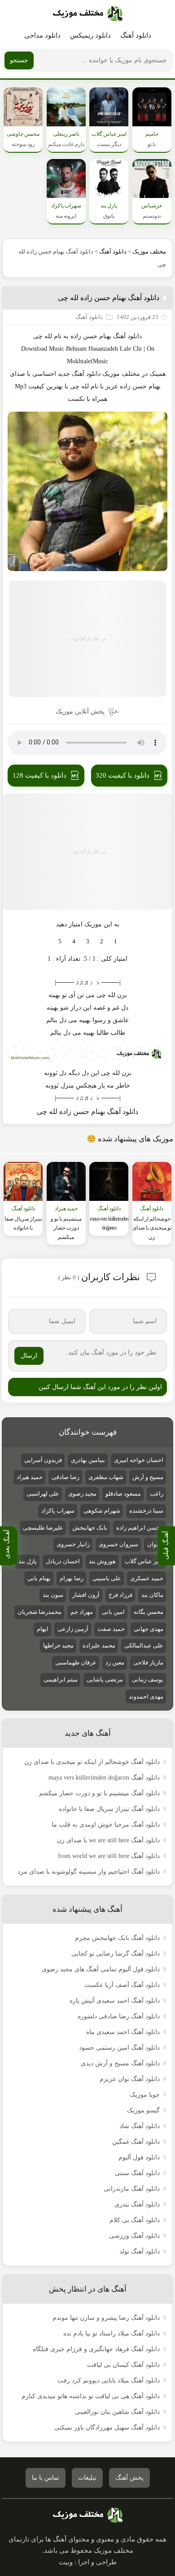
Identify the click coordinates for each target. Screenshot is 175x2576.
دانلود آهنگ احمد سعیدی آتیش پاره (115, 2001)
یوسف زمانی (148, 1679)
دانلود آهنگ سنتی (137, 2173)
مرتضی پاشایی (105, 1679)
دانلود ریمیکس (90, 35)
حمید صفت (111, 1629)
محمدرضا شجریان (39, 1612)
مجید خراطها (58, 1645)
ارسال (29, 1356)
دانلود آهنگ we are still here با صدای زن (108, 1840)
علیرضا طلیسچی (43, 1528)
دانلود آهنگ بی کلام (135, 2220)
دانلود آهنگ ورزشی (134, 2236)
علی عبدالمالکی (144, 1645)
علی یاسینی (107, 1578)
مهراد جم (82, 1612)
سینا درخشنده (146, 1511)
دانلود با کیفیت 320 (122, 775)
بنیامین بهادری (88, 1460)
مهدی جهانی (149, 1629)
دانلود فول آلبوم (139, 2157)
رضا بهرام (72, 1578)
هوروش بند (102, 1561)
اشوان (155, 1544)
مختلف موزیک (149, 252)
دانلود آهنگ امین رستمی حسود (119, 2048)
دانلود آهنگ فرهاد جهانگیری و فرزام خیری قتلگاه (96, 2349)
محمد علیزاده (99, 1645)
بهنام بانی (39, 1578)
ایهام (43, 1629)
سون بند (53, 1595)
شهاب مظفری (106, 1477)
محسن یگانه (149, 1612)
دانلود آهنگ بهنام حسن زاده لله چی (109, 298)
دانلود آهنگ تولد (140, 2251)
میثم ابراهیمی (61, 1679)
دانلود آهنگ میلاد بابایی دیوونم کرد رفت (109, 2380)
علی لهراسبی (43, 1494)
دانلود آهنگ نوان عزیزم (130, 2079)
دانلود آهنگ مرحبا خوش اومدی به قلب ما (106, 1825)
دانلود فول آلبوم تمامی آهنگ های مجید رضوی (101, 1969)
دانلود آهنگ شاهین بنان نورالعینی (117, 2412)
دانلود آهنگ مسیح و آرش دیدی (120, 2063)
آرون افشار (86, 1595)
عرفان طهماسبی (76, 1662)
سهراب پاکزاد (58, 1511)
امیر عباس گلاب (144, 1561)
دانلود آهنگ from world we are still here (109, 1856)
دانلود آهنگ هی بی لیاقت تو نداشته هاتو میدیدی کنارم (91, 2396)
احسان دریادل (63, 1561)
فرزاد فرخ (120, 1595)
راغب (157, 1494)
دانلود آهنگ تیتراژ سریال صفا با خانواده (109, 1809)
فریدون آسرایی (43, 1460)
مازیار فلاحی (148, 1662)
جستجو (19, 60)
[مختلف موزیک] (88, 14)
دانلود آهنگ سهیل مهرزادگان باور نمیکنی (107, 2428)
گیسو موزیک (143, 2110)
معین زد (115, 1662)
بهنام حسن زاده (91, 336)
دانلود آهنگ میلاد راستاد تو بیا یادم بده (112, 2333)
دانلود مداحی (42, 35)
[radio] (116, 942)
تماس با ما (46, 2478)
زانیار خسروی (73, 1544)
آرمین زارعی (73, 1629)
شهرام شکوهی (102, 1511)
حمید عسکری (147, 1578)
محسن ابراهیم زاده (140, 1528)
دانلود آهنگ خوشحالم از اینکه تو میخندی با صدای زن (92, 1762)
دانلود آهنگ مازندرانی (132, 2189)
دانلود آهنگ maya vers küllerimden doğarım (104, 1778)
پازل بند (28, 1561)
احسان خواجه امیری (139, 1460)
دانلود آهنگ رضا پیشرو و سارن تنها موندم (106, 2318)
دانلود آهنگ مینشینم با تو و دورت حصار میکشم (99, 1793)
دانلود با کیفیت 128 (39, 775)
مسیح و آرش (148, 1477)
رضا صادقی (66, 1477)
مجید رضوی (82, 1494)
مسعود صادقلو (123, 1494)
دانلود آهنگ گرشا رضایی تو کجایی (116, 1954)
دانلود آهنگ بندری (137, 2204)
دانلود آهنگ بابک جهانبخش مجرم (117, 1938)
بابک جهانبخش (90, 1528)
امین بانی (113, 1612)
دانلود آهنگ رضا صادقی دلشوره (119, 2016)
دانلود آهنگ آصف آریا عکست (122, 1985)
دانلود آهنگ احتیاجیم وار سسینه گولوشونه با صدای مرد (89, 1872)
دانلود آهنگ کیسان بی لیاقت (123, 2365)
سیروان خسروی (118, 1544)
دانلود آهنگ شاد (140, 2126)
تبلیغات (87, 2478)
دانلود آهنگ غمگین (136, 2142)
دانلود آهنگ (136, 35)
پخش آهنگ (129, 2478)
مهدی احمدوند (146, 1697)
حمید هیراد (30, 1477)
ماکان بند (152, 1595)
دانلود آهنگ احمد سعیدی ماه (123, 2032)
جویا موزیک (145, 2095)
